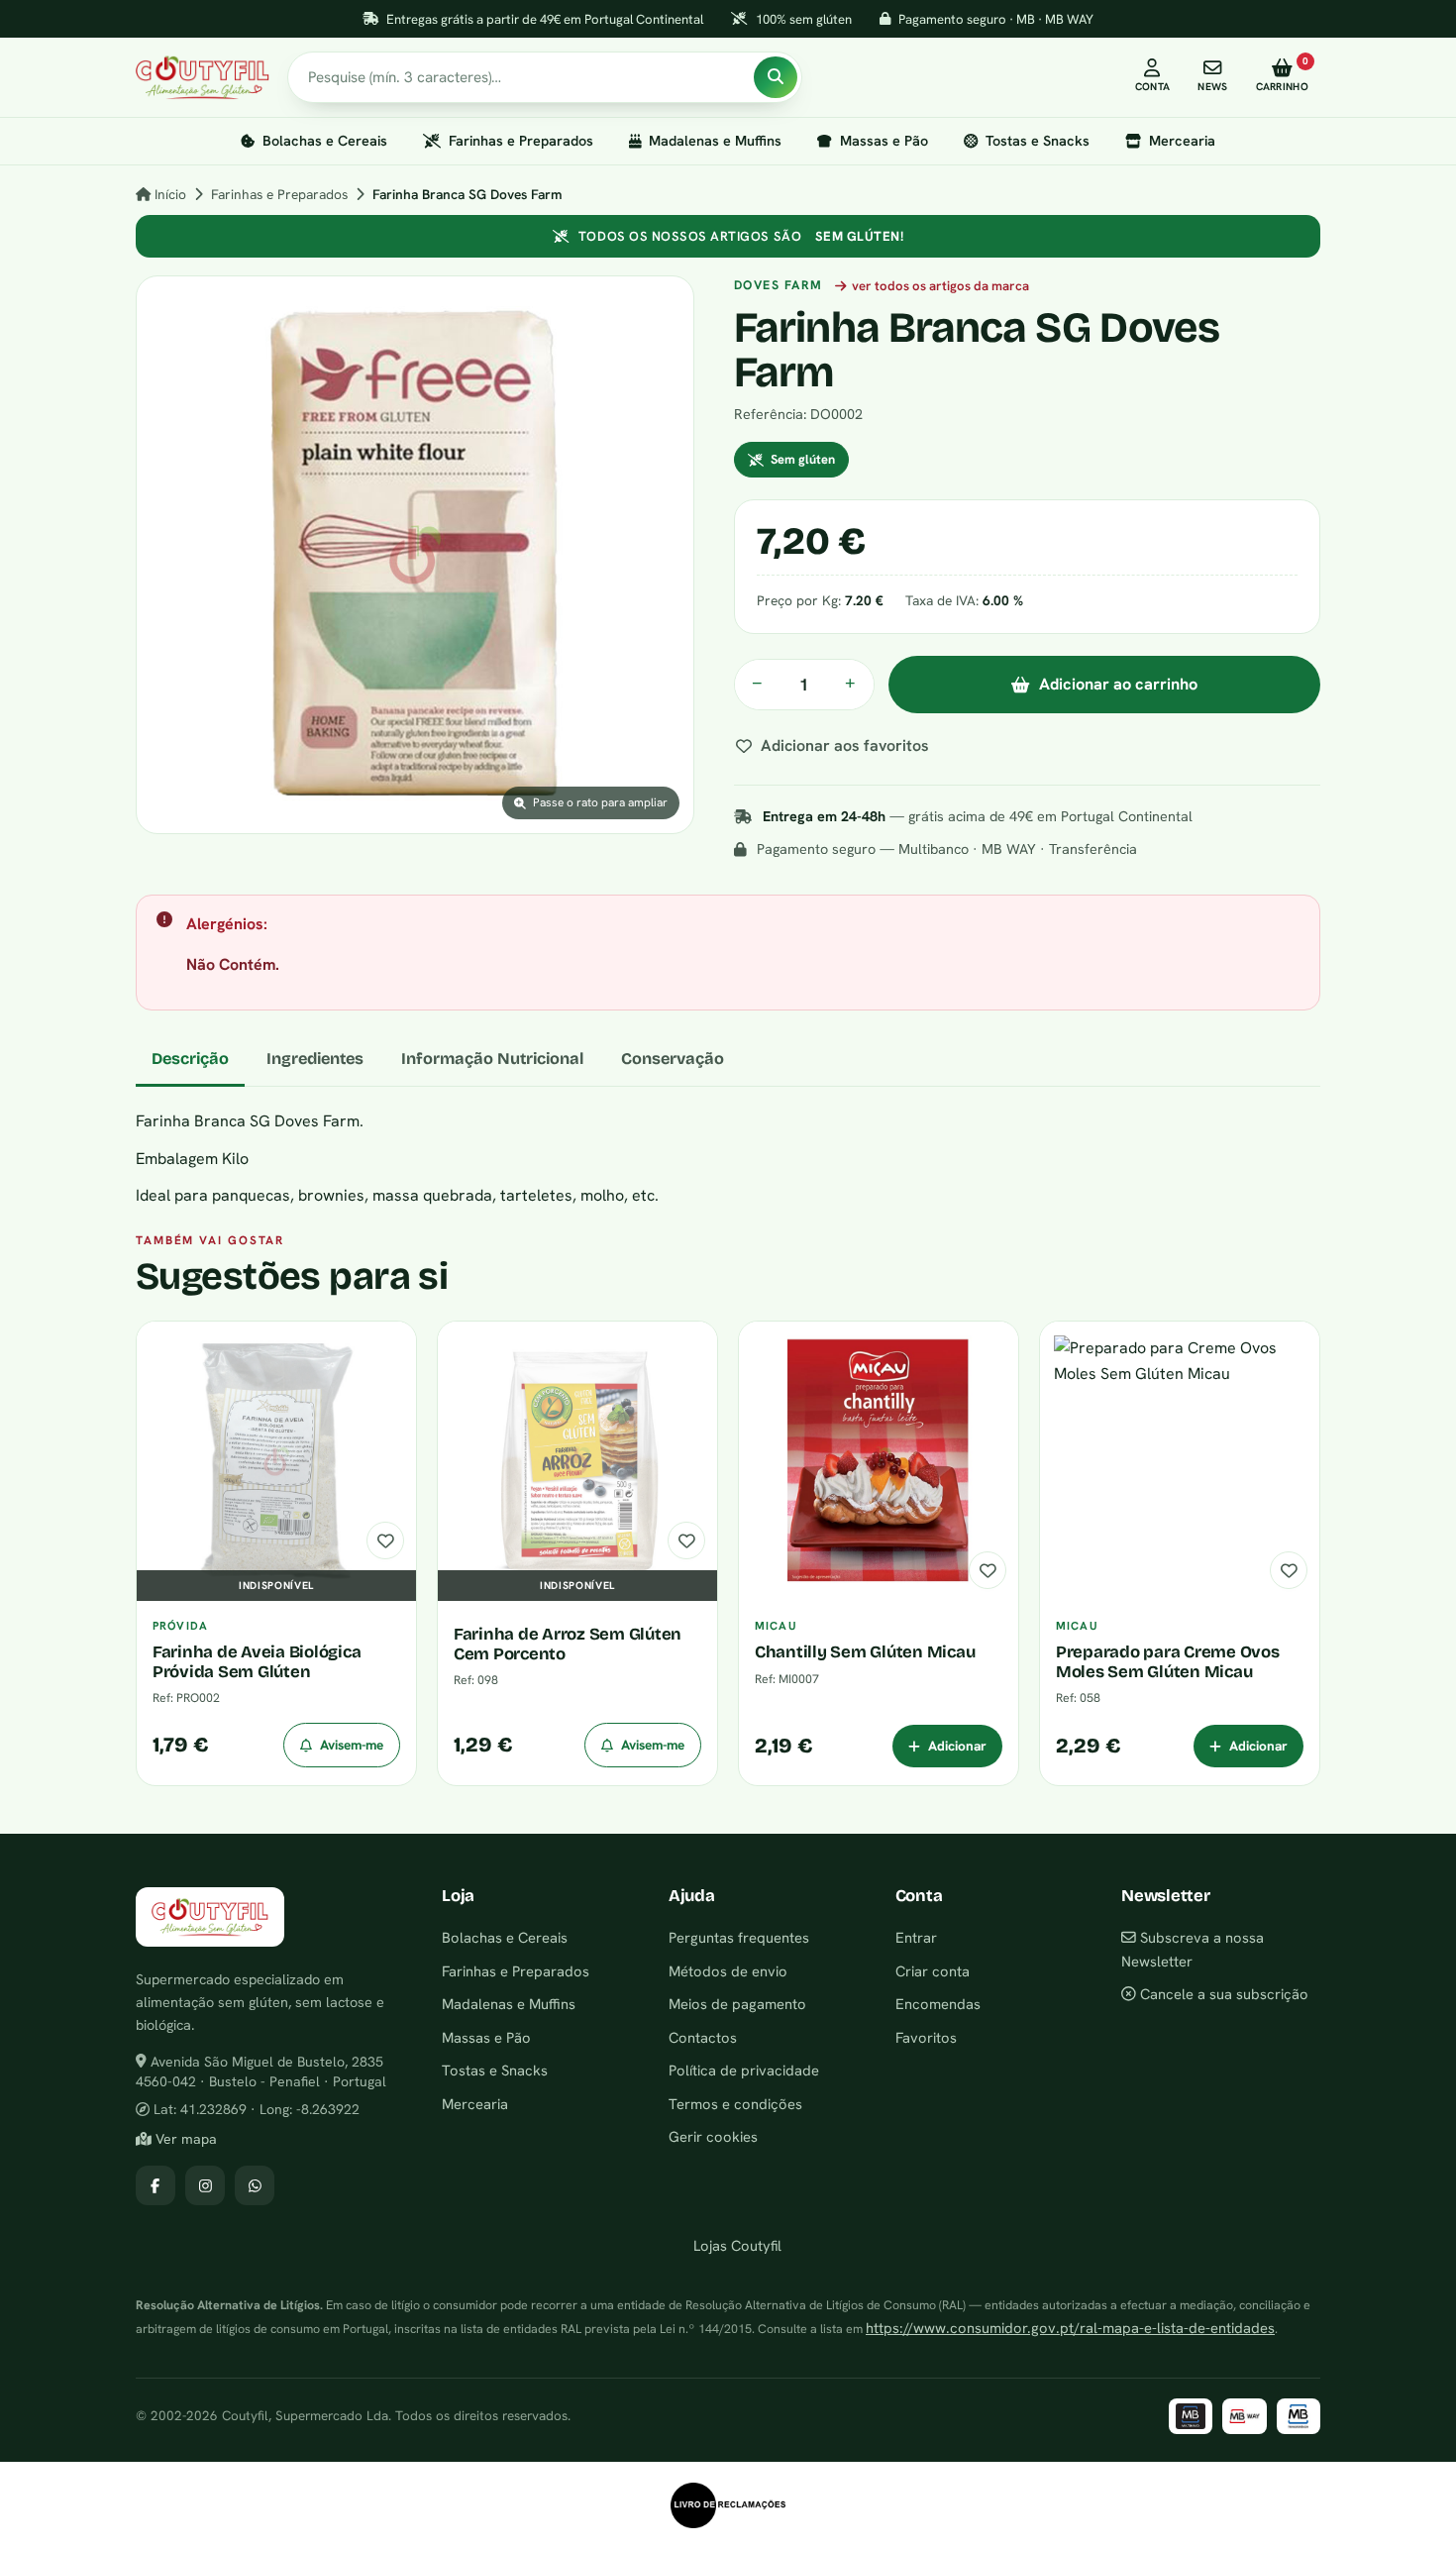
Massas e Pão (884, 141)
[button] (415, 555)
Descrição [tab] (190, 1059)
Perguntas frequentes (739, 1937)
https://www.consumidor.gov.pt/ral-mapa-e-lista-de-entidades (1070, 2328)
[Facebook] (156, 2185)
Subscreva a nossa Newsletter (1193, 1949)
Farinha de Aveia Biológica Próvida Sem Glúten (257, 1661)
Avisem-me (352, 1745)
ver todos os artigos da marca (940, 286)
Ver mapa (184, 2139)
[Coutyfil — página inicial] (203, 77)
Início (168, 194)
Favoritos (926, 2037)
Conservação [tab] (673, 1059)
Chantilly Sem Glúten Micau (865, 1652)
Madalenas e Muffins (715, 141)
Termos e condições (735, 2104)
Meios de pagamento (737, 2004)
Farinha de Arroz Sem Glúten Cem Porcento (568, 1644)
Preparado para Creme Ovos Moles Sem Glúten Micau (1168, 1661)
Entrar (916, 1937)
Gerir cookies (713, 2136)
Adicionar (957, 1746)
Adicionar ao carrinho (1118, 684)
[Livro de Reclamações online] (728, 2505)
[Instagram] (205, 2185)
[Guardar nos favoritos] (385, 1540)
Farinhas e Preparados (521, 141)
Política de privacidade (744, 2070)
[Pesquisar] (776, 77)
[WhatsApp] (255, 2185)
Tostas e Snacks (1038, 141)
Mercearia (1182, 141)
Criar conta (933, 1971)
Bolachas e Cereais (325, 141)
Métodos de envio (728, 1971)
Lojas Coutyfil (735, 2245)
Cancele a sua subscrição (1222, 1994)
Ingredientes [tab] (315, 1059)
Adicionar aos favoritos (845, 745)
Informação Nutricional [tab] (492, 1059)
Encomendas (938, 2004)
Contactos (703, 2037)
